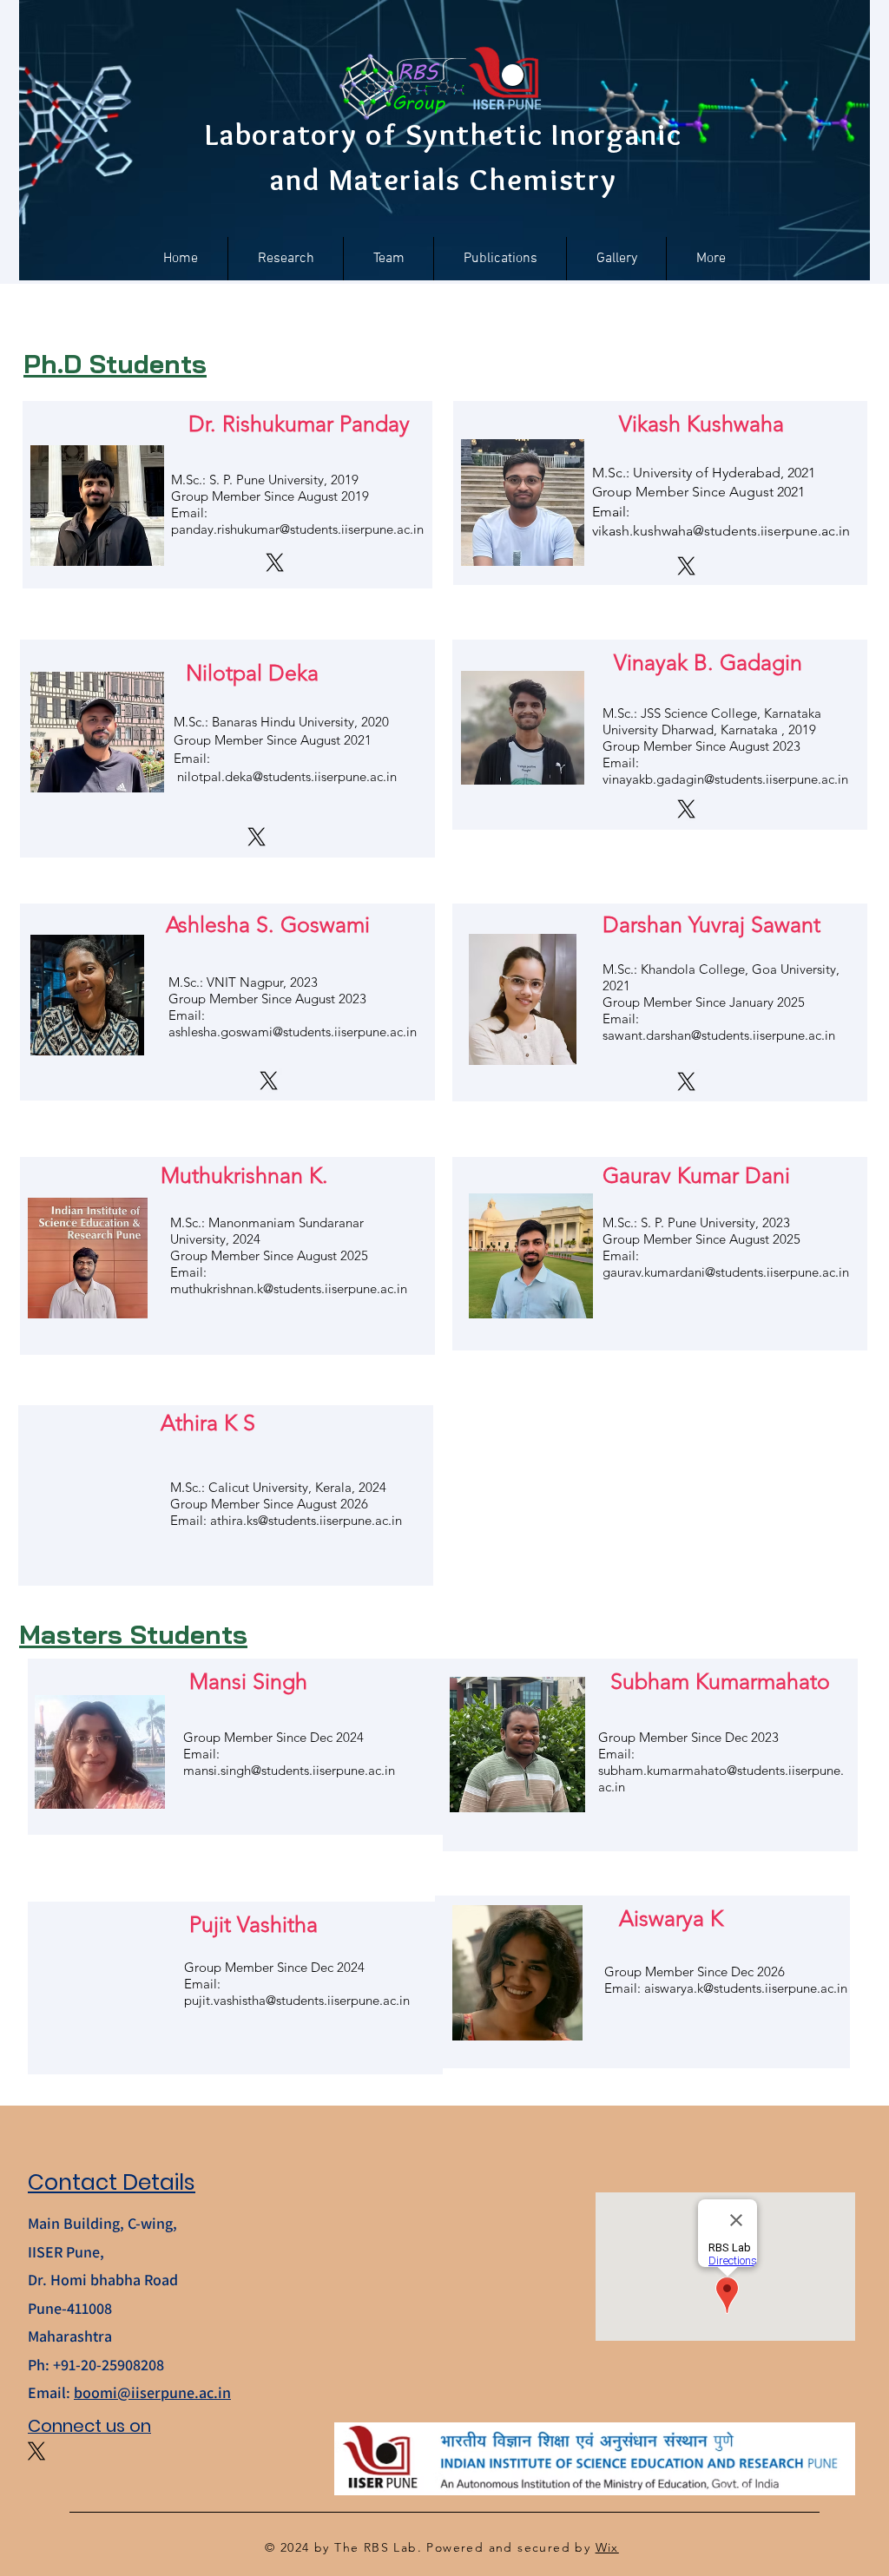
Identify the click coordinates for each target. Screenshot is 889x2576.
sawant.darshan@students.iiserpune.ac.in (719, 1035)
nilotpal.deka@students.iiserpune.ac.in (287, 776)
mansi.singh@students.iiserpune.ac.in (289, 1770)
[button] (389, 259)
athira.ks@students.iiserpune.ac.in (306, 1520)
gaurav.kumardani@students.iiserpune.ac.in (726, 1272)
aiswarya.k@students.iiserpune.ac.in (746, 1988)
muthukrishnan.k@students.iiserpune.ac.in (289, 1288)
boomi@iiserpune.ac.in (152, 2392)
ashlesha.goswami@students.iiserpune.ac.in (293, 1032)
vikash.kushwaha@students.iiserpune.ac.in (721, 531)
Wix (607, 2547)
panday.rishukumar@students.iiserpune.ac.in (297, 529)
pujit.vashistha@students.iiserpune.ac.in (297, 2000)
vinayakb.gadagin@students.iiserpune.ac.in (725, 779)
